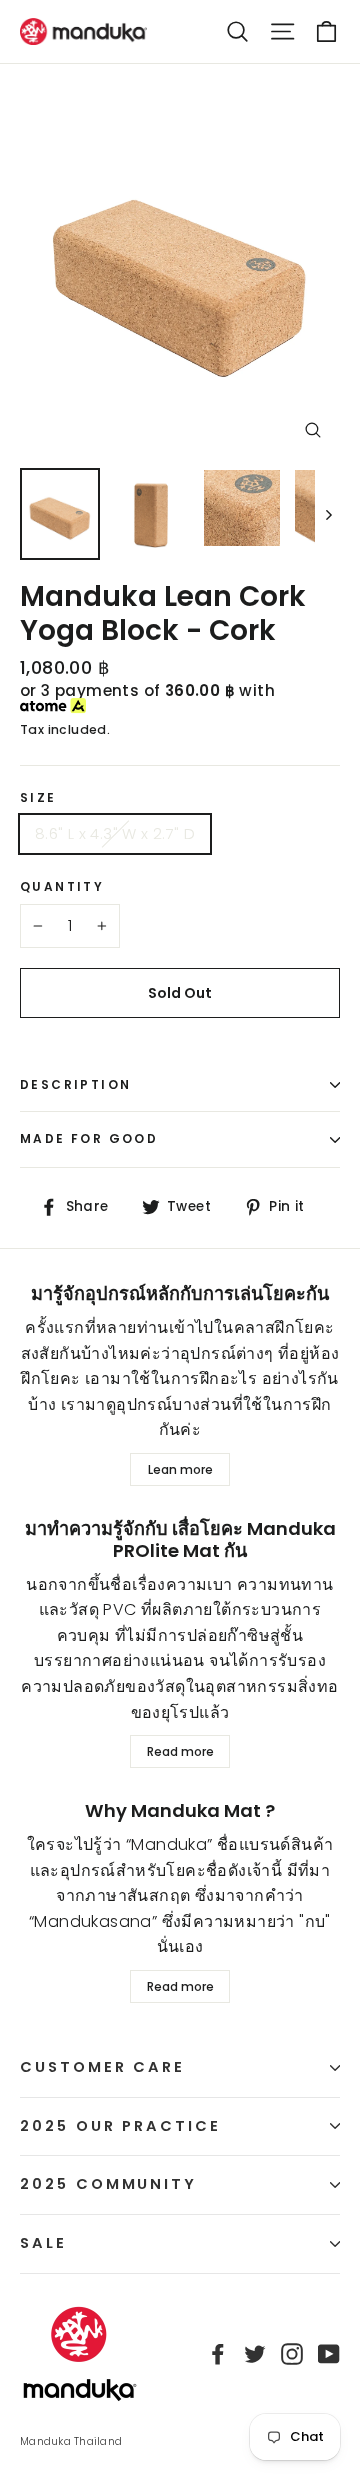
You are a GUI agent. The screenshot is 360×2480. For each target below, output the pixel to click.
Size (38, 798)
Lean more (180, 1469)
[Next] (327, 514)
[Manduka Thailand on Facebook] (218, 2354)
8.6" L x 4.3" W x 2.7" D (115, 833)
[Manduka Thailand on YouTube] (329, 2354)
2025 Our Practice (120, 2126)
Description (75, 1084)
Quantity (62, 887)
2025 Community (108, 2184)
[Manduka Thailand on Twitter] (255, 2354)
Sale (43, 2243)
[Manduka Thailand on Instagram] (292, 2354)
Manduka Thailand (71, 2441)
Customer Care (102, 2067)
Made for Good (89, 1138)
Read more (180, 1751)
